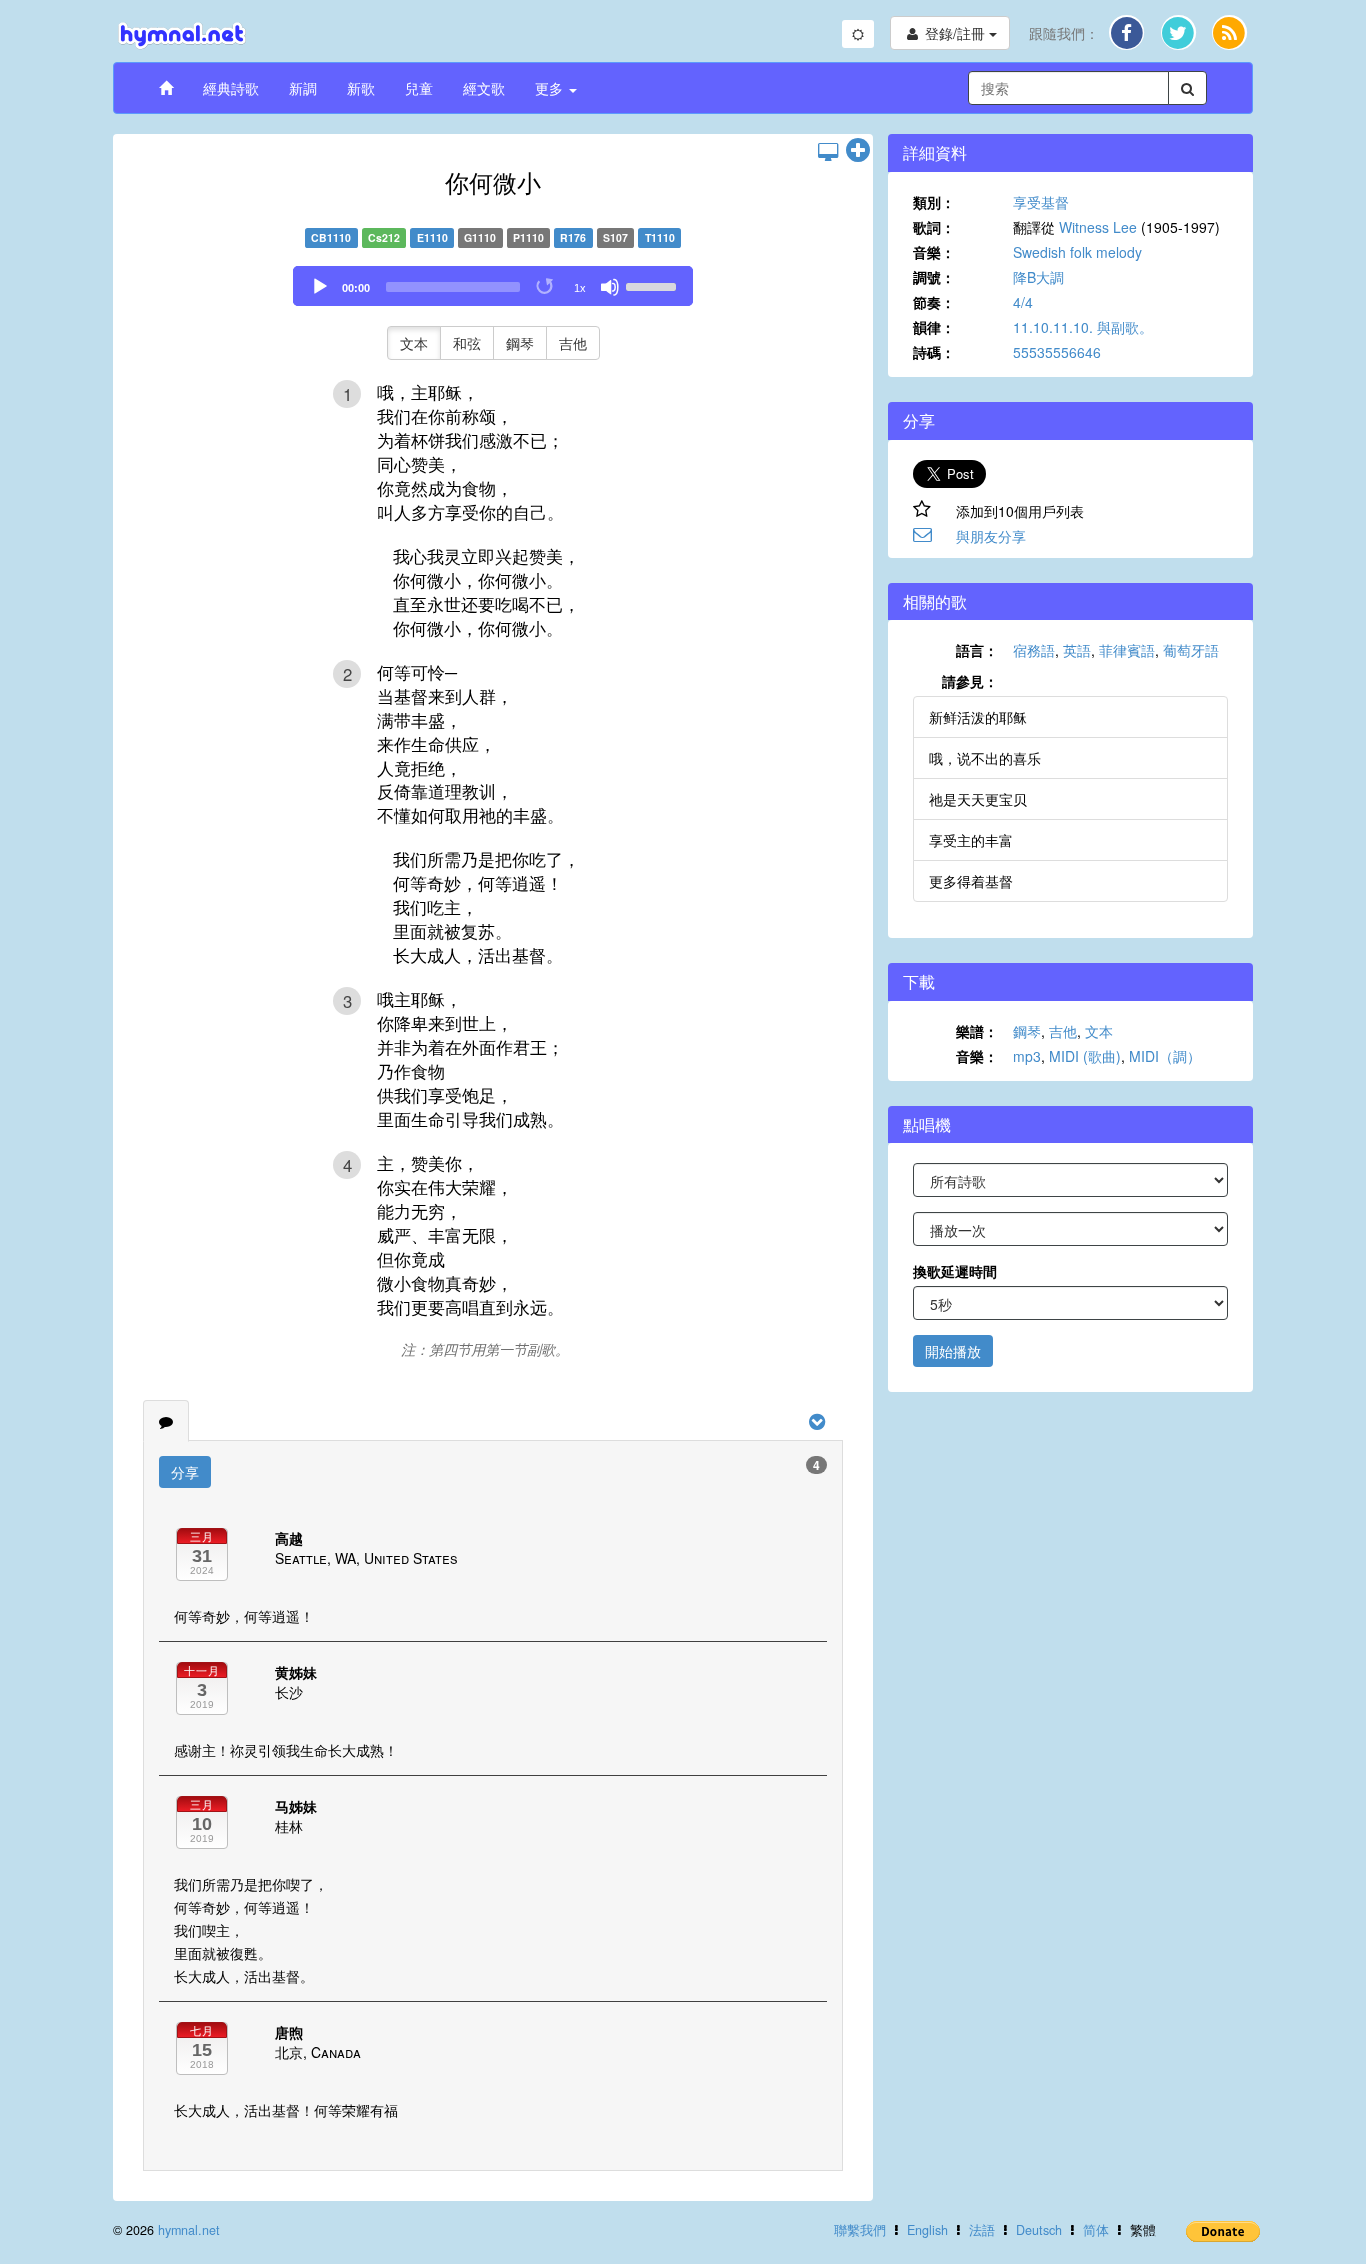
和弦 (467, 343)
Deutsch (1039, 2230)
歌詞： (934, 227)
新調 (303, 88)
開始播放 (953, 1351)
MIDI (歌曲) (1085, 1056)
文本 (414, 343)
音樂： (934, 252)
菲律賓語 (1127, 650)
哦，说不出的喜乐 (985, 758)
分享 (185, 1472)
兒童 (419, 88)
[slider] (654, 285)
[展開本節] (858, 151)
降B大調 (1038, 277)
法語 (982, 2230)
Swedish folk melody (1077, 252)
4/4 (1023, 302)
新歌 (361, 88)
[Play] (320, 287)
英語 (1077, 650)
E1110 (432, 237)
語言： (977, 650)
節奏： (934, 302)
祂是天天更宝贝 (978, 799)
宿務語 (1034, 650)
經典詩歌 (231, 88)
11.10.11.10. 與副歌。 (1083, 327)
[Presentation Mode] (828, 151)
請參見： (970, 681)
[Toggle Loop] (546, 287)
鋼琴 (520, 343)
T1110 (660, 237)
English (927, 2230)
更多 (551, 88)
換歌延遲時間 (955, 1271)
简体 (1096, 2230)
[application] (493, 286)
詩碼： (934, 352)
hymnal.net (189, 2230)
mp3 (1027, 1056)
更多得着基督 (971, 881)
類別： (934, 202)
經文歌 (484, 88)
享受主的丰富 (971, 840)
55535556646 (1057, 352)
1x (580, 288)
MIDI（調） (1165, 1056)
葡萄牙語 (1191, 650)
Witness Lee (1098, 227)
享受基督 (1041, 202)
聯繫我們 (860, 2230)
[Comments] (166, 1421)
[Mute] (610, 287)
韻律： (934, 327)
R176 (573, 237)
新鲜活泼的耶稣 (978, 717)
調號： (934, 277)
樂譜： (977, 1031)
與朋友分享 (991, 536)
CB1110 (331, 237)
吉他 (573, 343)
